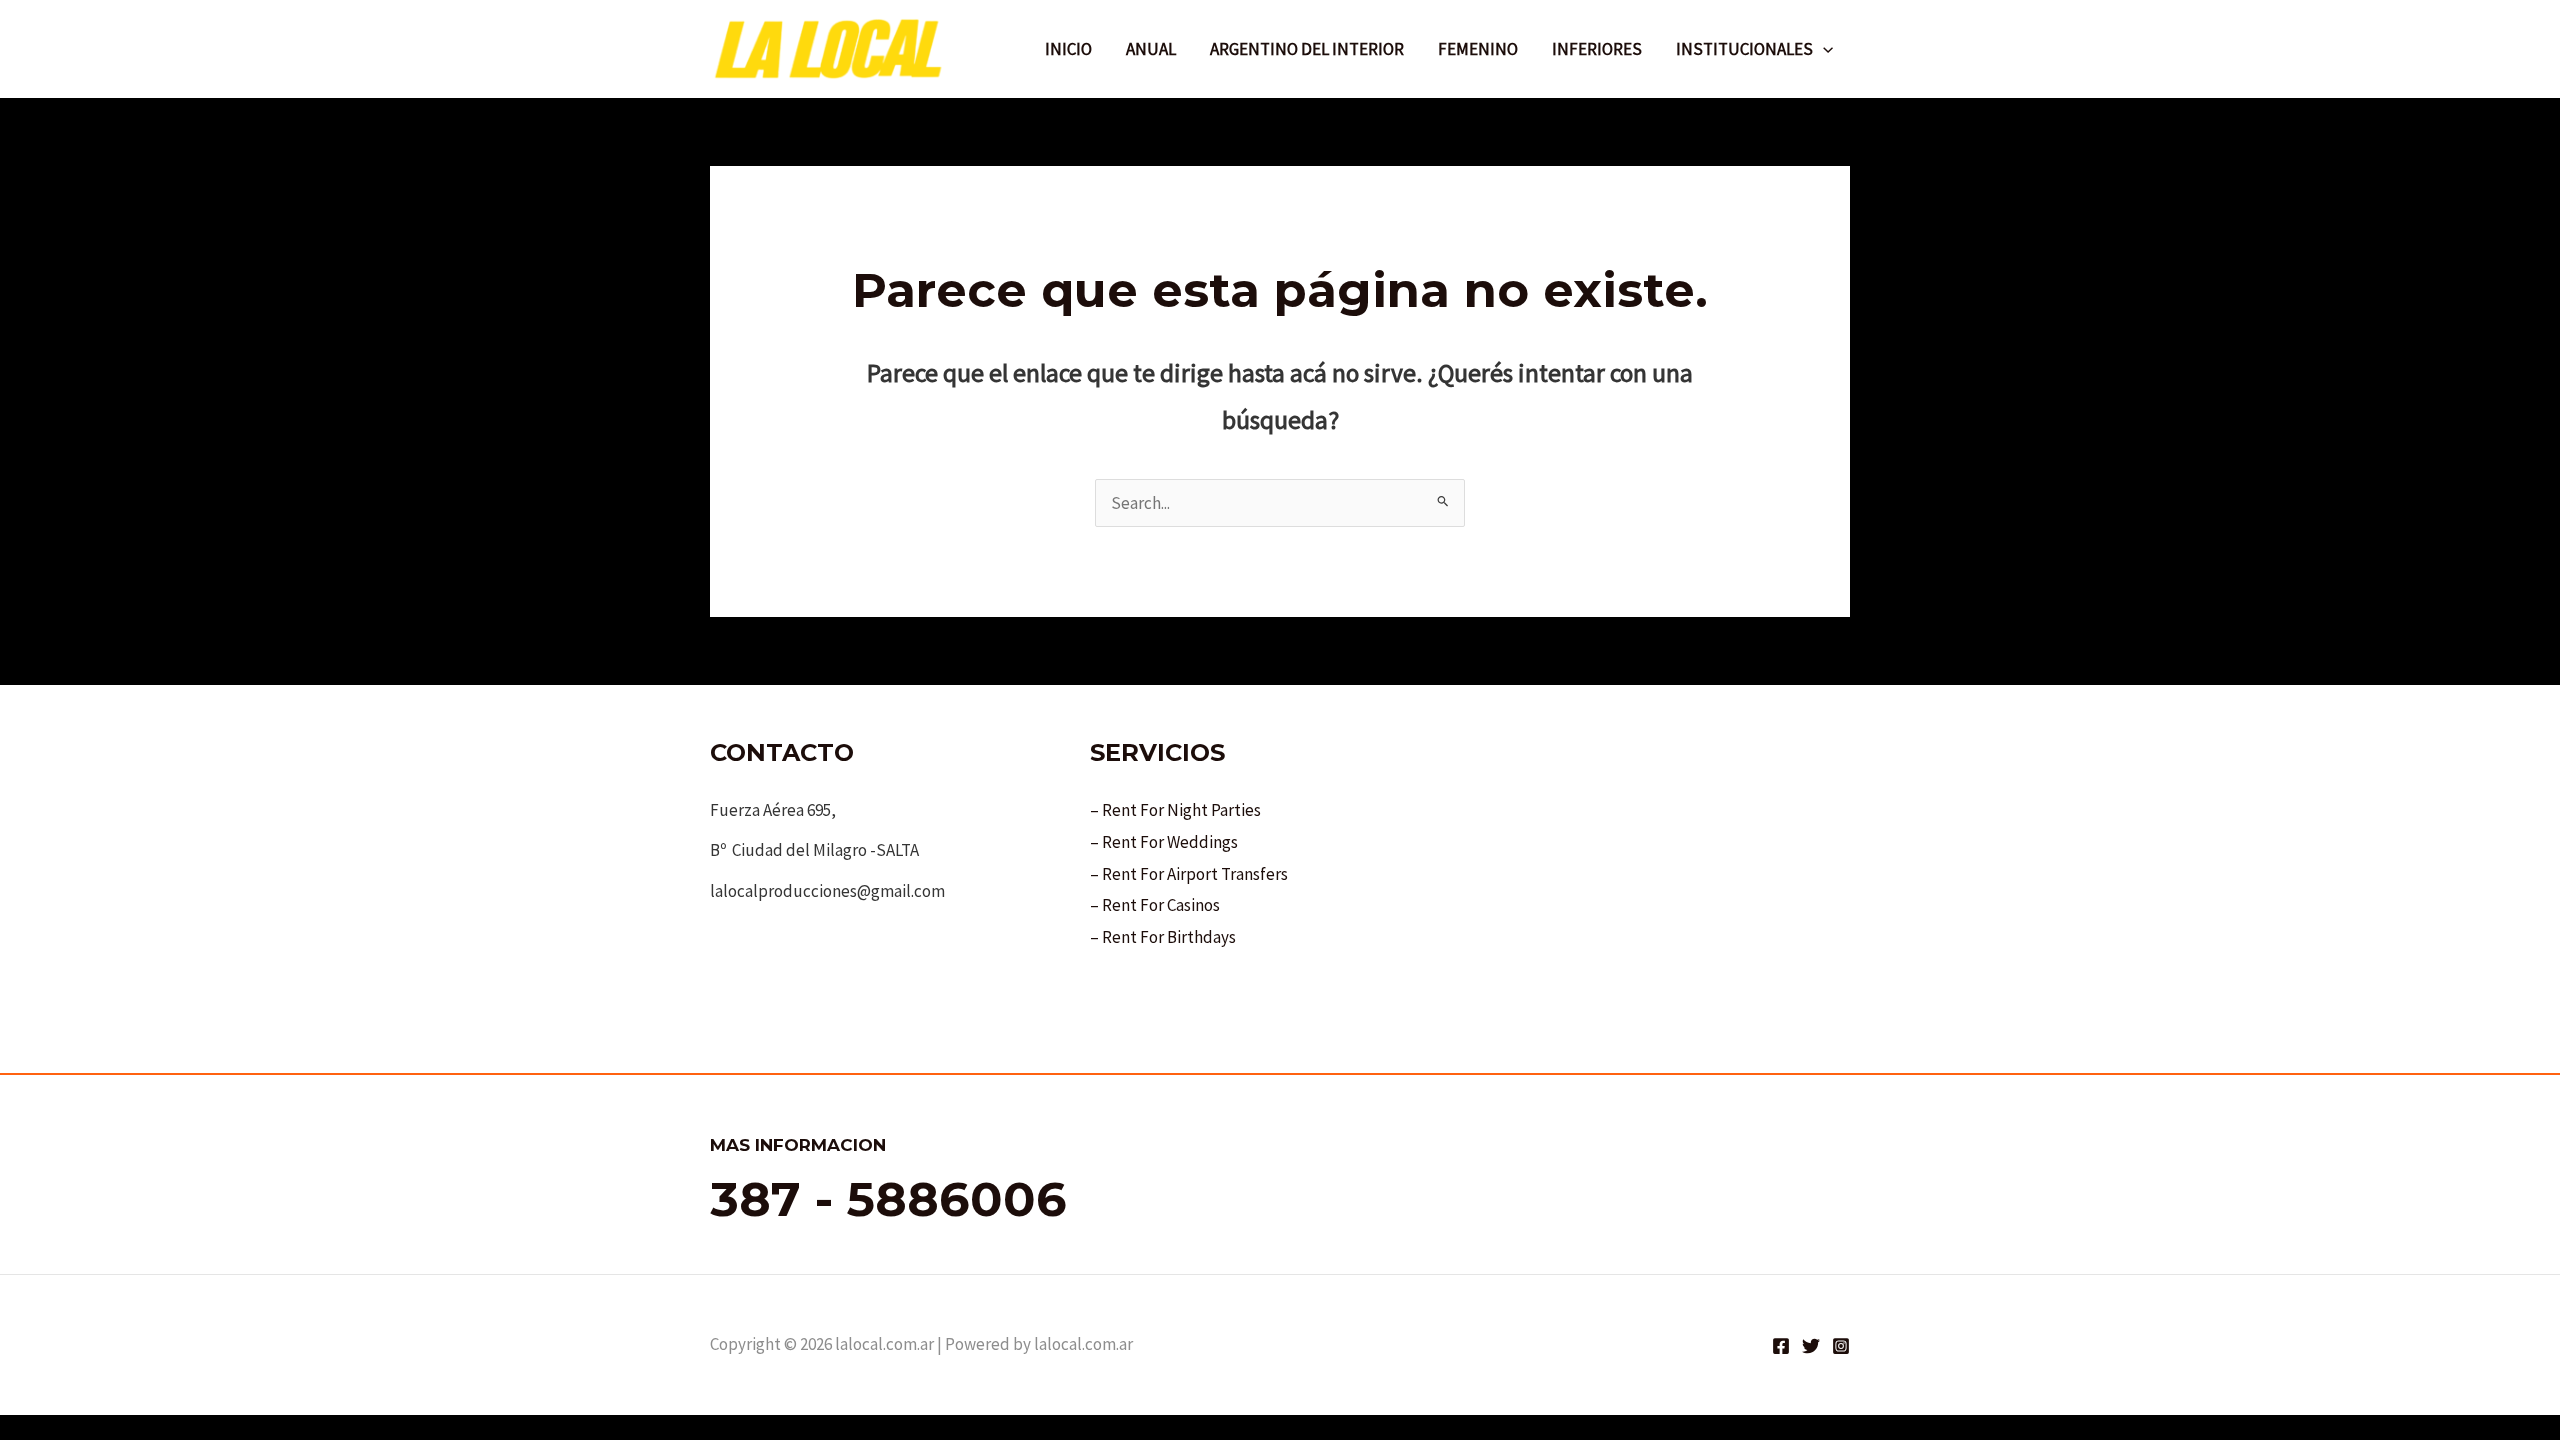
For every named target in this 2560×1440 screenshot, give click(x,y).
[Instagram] (1841, 1346)
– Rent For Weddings (1164, 842)
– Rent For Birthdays (1163, 937)
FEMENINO (1478, 49)
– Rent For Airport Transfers (1189, 874)
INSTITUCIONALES (1744, 49)
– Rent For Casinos (1155, 905)
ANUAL (1151, 49)
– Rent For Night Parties (1175, 810)
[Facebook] (1781, 1346)
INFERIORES (1597, 49)
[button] (1823, 49)
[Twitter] (1811, 1346)
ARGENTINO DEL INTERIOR (1307, 49)
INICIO (1068, 49)
